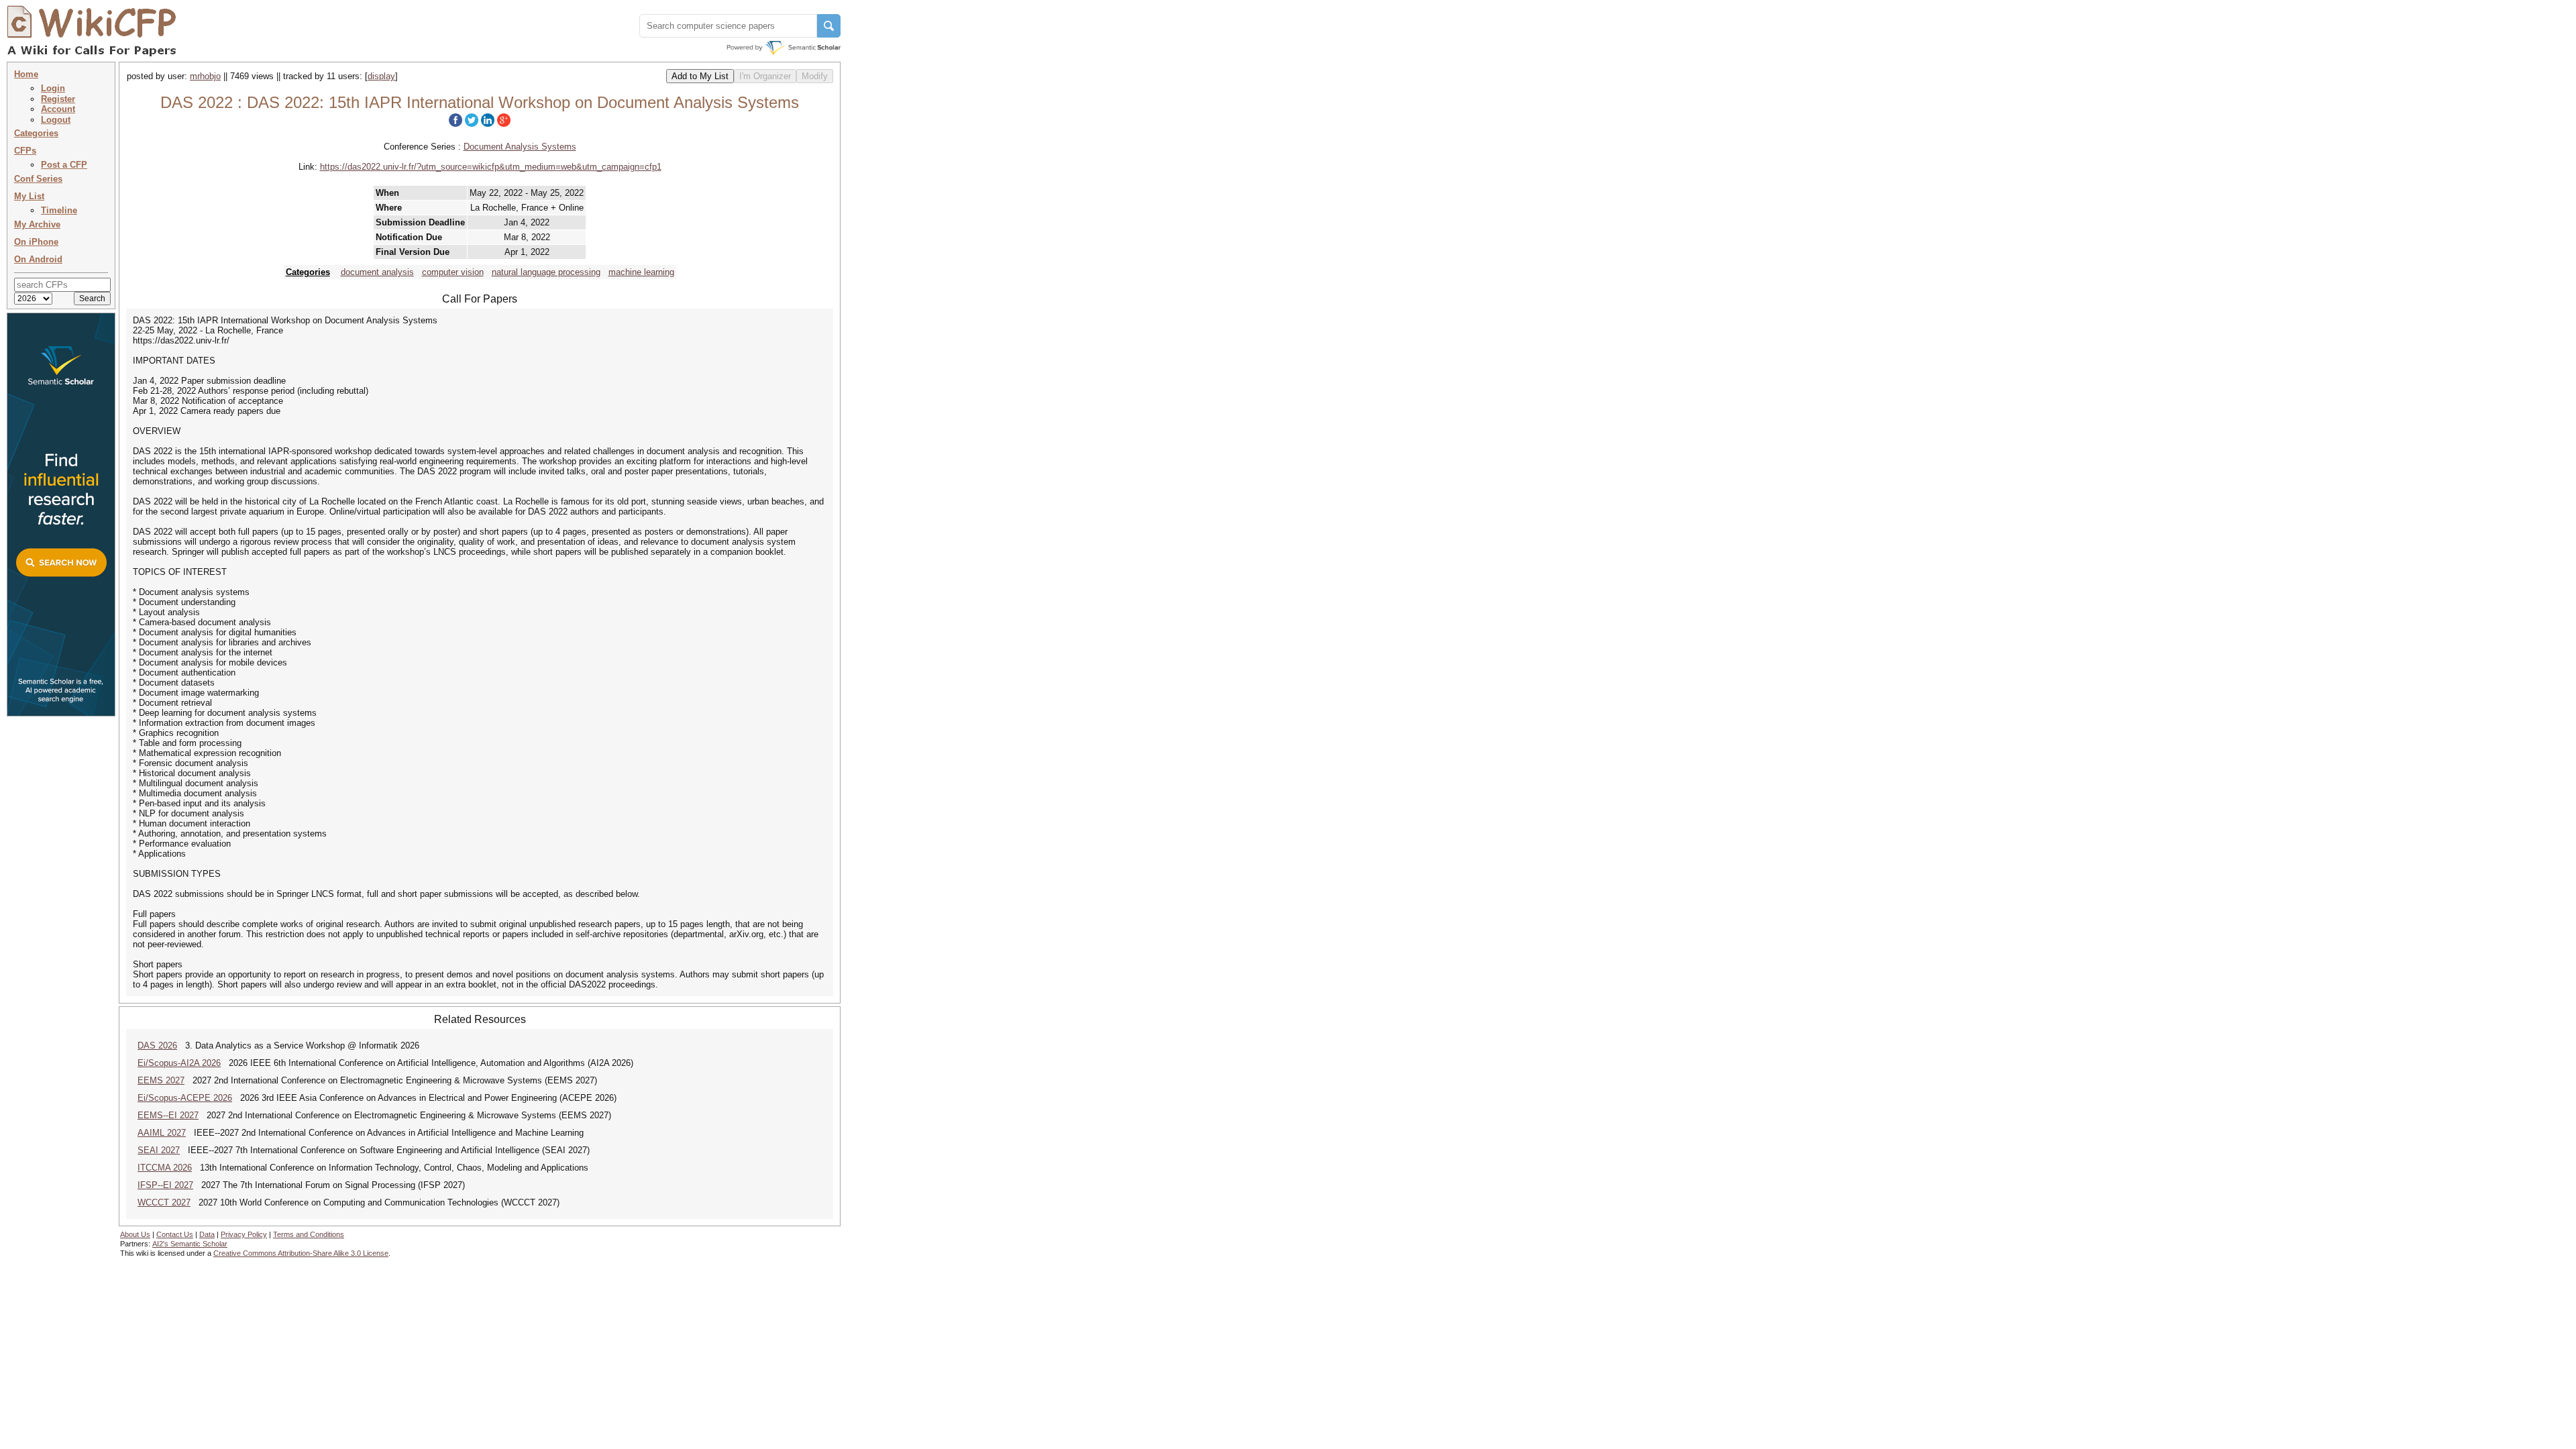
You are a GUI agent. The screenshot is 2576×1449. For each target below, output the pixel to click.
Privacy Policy (244, 1234)
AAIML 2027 (162, 1133)
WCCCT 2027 (164, 1202)
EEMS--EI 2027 (168, 1115)
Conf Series (38, 179)
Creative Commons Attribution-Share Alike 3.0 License (301, 1253)
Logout (56, 120)
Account (58, 109)
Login (53, 88)
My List (29, 196)
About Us (135, 1234)
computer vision (453, 272)
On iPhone (36, 242)
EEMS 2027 (161, 1080)
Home (26, 74)
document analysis (377, 272)
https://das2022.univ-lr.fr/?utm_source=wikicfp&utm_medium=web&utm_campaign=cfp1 (491, 167)
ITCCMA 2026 (165, 1168)
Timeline (59, 210)
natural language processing (546, 272)
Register (58, 99)
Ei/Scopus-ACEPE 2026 (185, 1098)
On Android (38, 259)
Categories (36, 133)
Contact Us (175, 1234)
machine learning (641, 272)
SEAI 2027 (159, 1150)
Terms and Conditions (309, 1234)
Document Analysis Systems (520, 147)
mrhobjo (205, 76)
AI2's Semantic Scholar (190, 1244)
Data (207, 1234)
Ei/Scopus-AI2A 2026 (179, 1063)
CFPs (25, 151)
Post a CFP (64, 165)
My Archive (37, 224)
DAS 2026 (157, 1045)
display (381, 76)
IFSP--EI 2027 (165, 1185)
